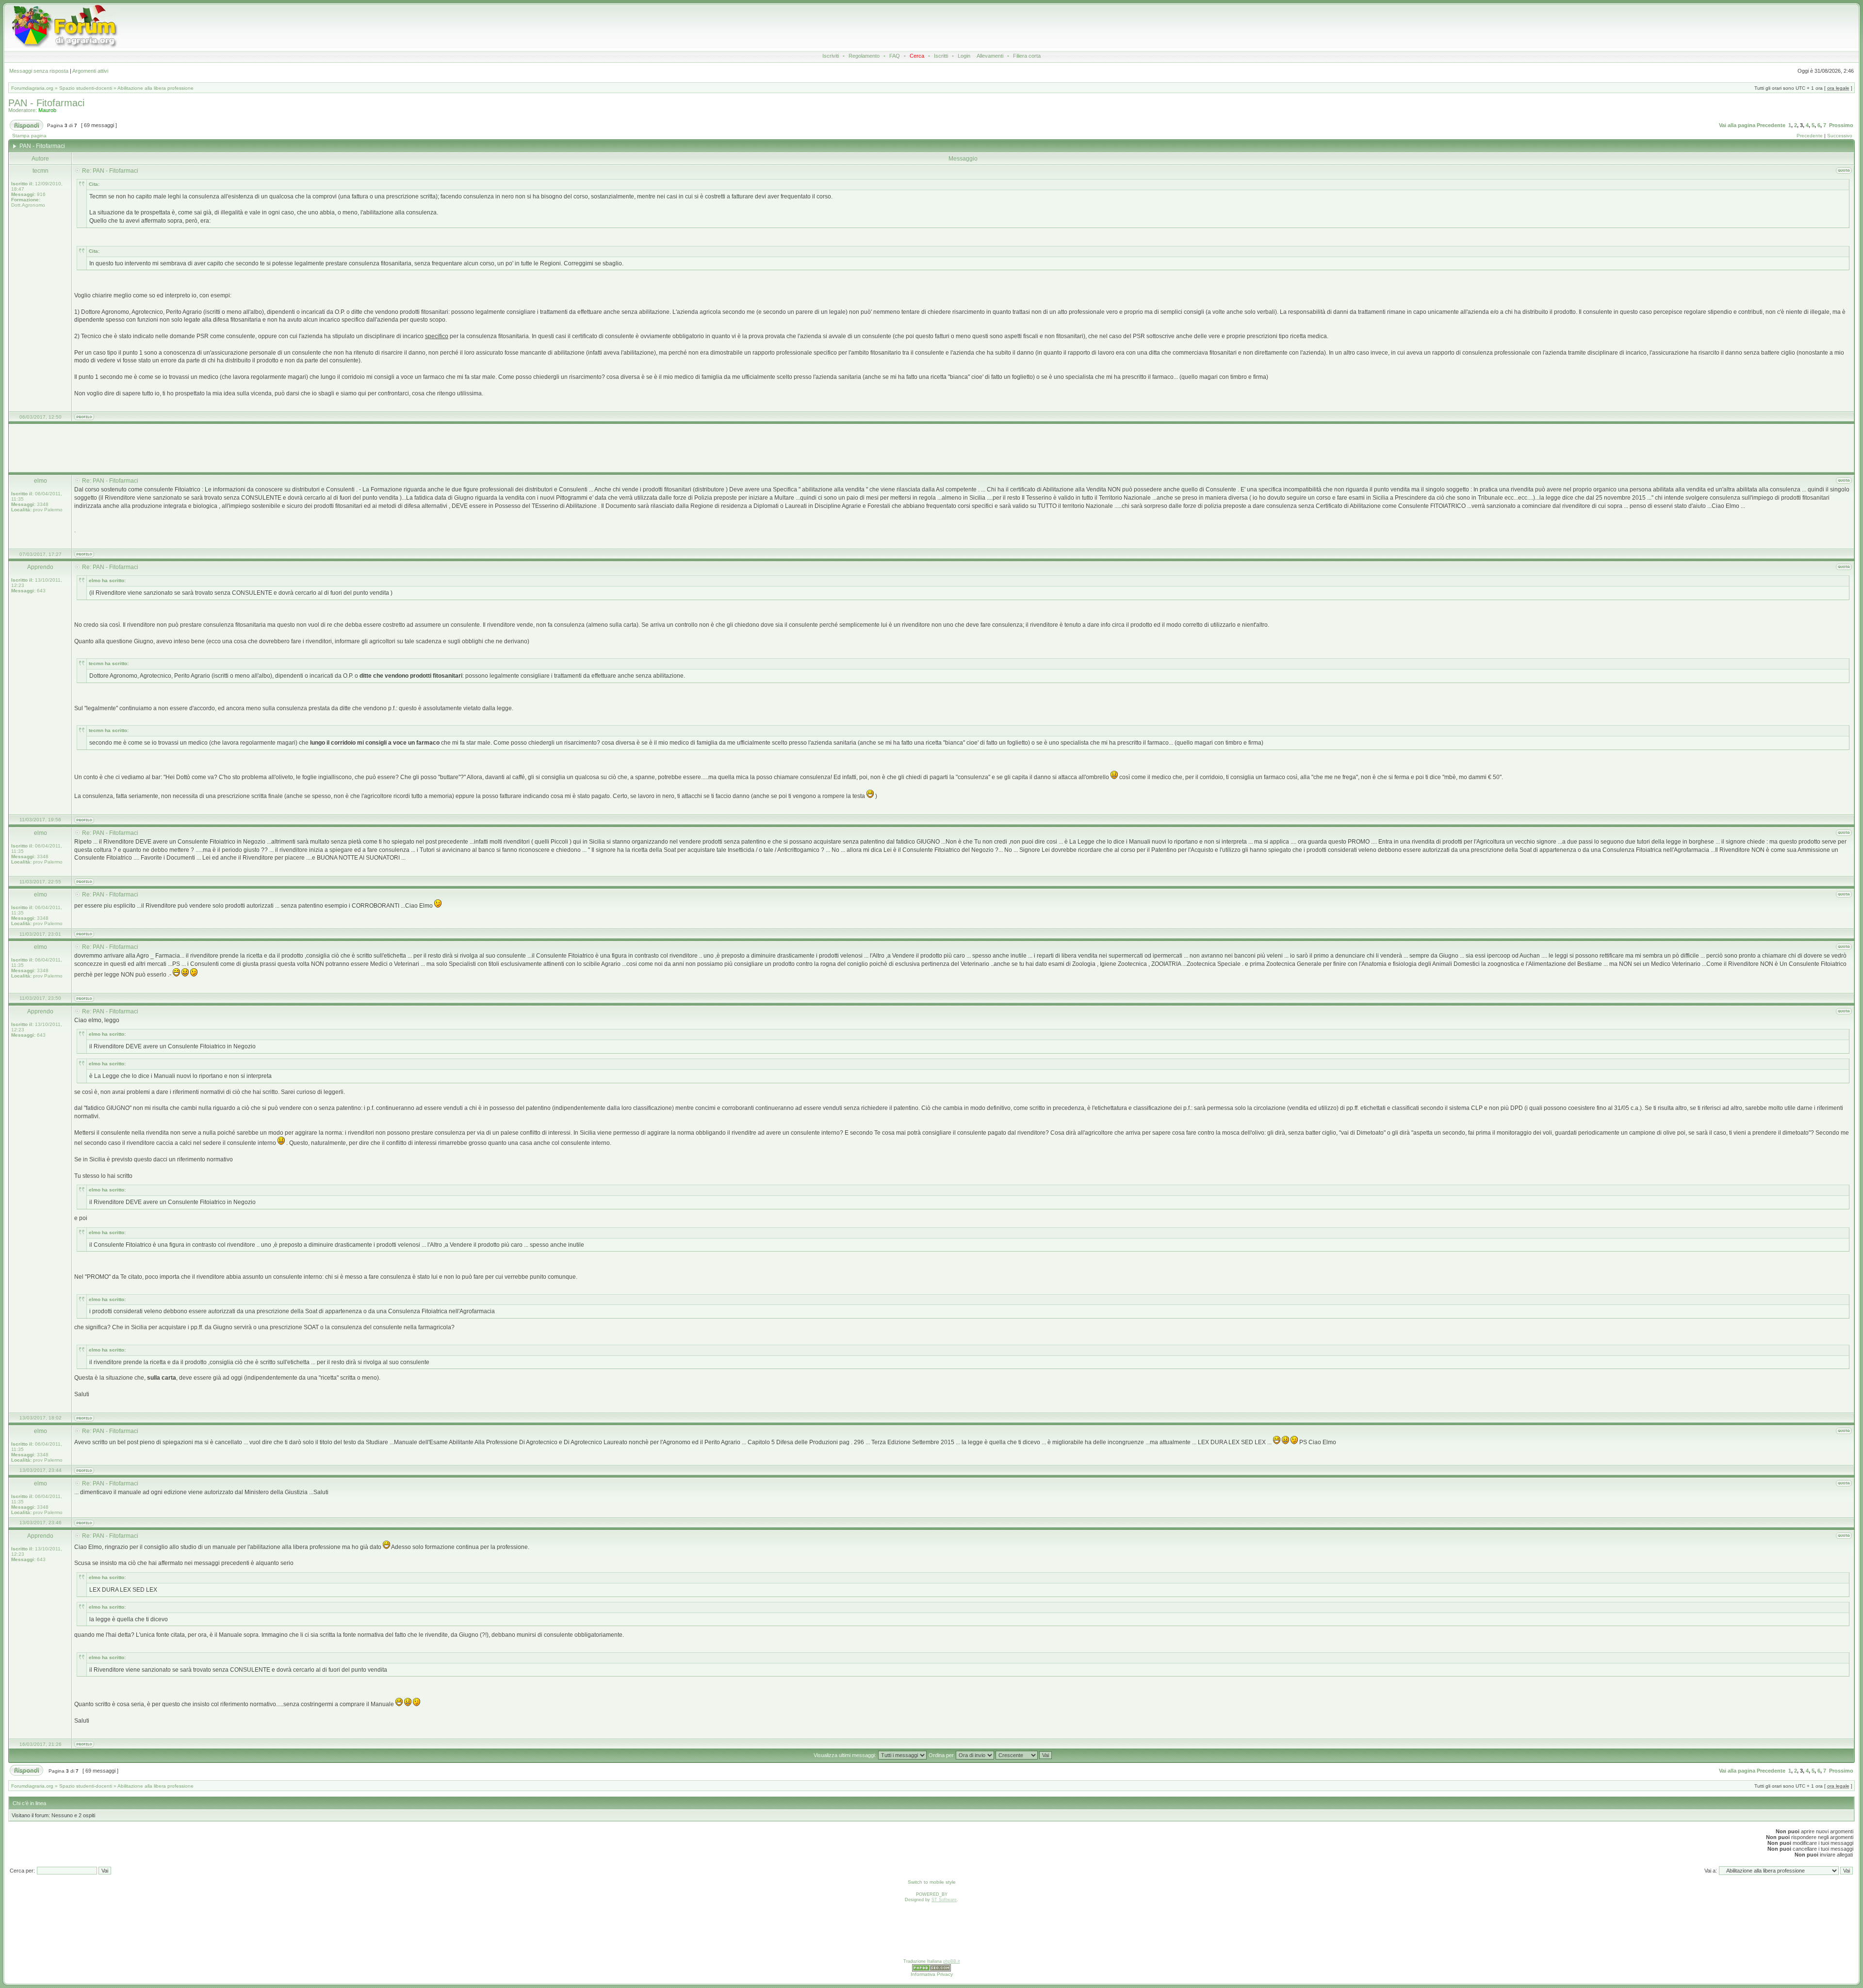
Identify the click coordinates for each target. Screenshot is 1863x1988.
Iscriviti (831, 56)
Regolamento (864, 56)
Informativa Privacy (932, 1974)
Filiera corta (1027, 56)
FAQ (895, 56)
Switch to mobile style (932, 1882)
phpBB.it (952, 1961)
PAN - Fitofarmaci (46, 103)
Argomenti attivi (90, 71)
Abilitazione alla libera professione (155, 88)
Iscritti (941, 56)
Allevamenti (990, 56)
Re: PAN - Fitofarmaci (110, 171)
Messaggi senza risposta (39, 71)
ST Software (944, 1900)
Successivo (1840, 136)
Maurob (47, 110)
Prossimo (1841, 125)
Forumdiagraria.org (32, 88)
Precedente (1771, 125)
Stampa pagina (29, 136)
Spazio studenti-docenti (86, 88)
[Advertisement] (762, 26)
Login (964, 56)
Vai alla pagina (1737, 125)
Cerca (917, 56)
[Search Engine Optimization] (931, 1970)
